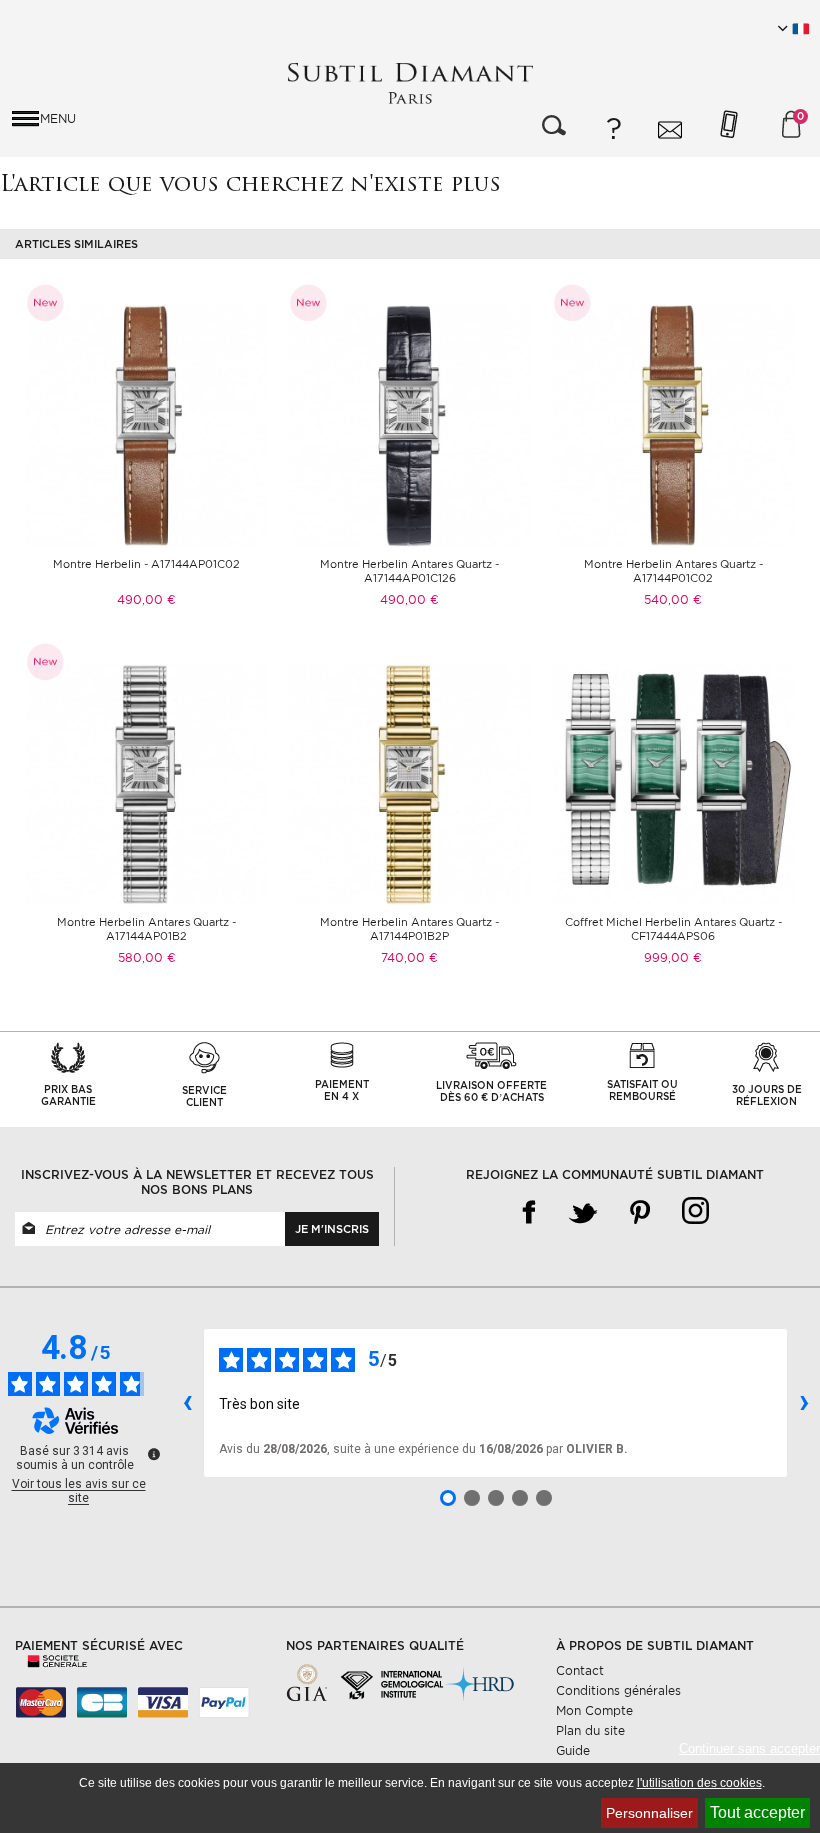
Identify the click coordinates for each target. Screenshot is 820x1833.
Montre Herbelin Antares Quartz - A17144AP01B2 (146, 929)
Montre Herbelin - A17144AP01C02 (146, 564)
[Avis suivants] (804, 1403)
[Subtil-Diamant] (410, 83)
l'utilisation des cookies (699, 1783)
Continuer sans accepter (749, 1748)
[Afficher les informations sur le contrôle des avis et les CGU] (154, 1454)
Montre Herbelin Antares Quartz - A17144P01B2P (409, 929)
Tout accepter (757, 1812)
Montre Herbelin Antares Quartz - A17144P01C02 (673, 571)
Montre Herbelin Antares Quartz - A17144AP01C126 (409, 571)
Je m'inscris (332, 1229)
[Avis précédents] (187, 1403)
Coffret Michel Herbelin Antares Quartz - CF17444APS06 (673, 929)
